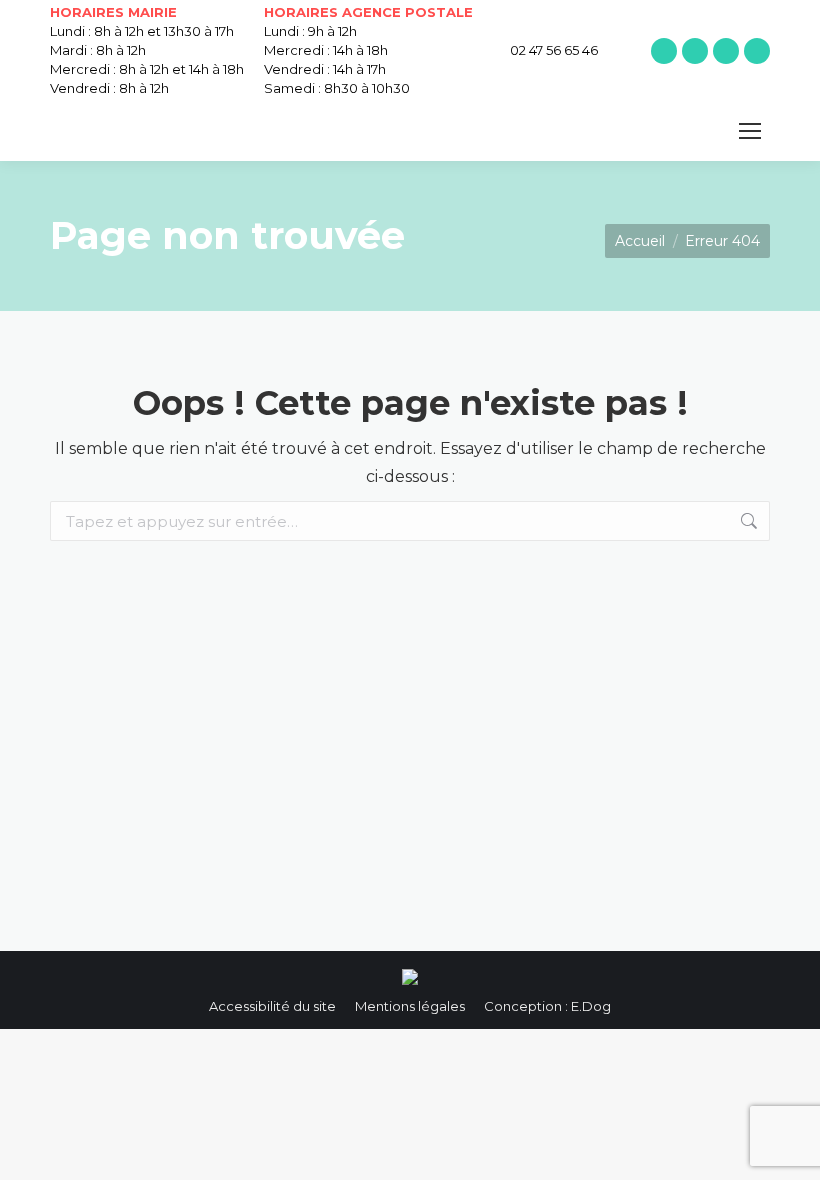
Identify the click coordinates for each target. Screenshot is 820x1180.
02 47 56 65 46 (554, 50)
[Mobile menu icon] (750, 131)
